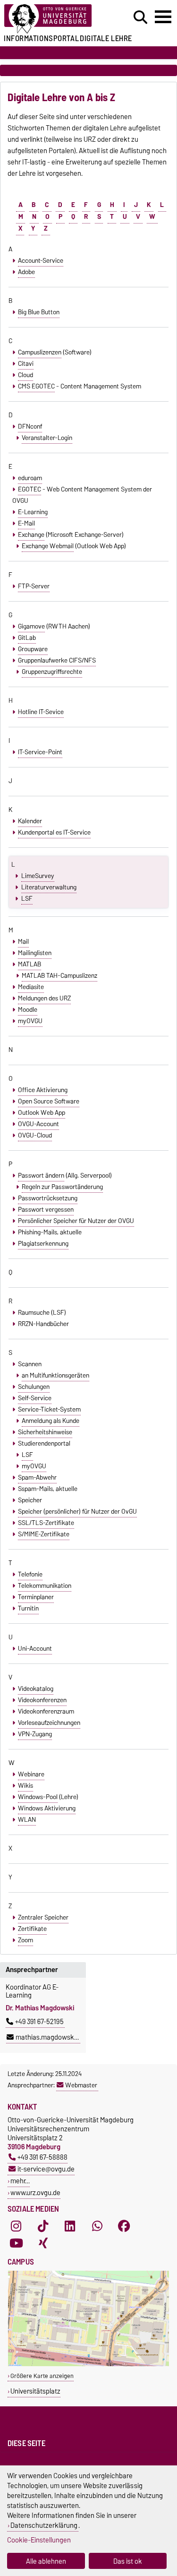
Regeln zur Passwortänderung (62, 1187)
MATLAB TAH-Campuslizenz (59, 975)
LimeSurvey (38, 876)
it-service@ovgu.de (46, 2169)
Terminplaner (36, 1597)
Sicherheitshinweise (45, 1432)
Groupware (33, 649)
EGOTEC (29, 489)
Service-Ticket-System (49, 1409)
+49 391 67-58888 (42, 2157)
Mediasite (31, 987)
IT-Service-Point (40, 752)
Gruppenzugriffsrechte (52, 672)
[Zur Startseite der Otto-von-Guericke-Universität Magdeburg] (55, 19)
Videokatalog (36, 1689)
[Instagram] (16, 2226)
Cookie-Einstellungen (39, 2540)
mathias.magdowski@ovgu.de (60, 2037)
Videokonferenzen (42, 1700)
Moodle (28, 1009)
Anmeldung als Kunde (51, 1421)
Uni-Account (35, 1648)
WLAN (27, 1819)
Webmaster (81, 2085)
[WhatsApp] (97, 2226)
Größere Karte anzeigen (42, 2376)
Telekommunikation (45, 1585)
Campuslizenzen (40, 352)
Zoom (25, 1940)
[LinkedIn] (70, 2226)
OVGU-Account (38, 1124)
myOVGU (30, 1021)
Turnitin (28, 1608)
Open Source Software (49, 1101)
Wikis (25, 1785)
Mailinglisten (35, 953)
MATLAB (29, 964)
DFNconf (30, 426)
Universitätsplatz (35, 2391)
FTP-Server (34, 586)
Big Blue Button (39, 312)
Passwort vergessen (46, 1209)
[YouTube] (16, 2243)
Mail (23, 941)
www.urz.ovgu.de (35, 2193)
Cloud (25, 375)
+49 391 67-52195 (39, 2022)
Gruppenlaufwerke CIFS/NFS (57, 660)
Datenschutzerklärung (44, 2525)
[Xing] (43, 2243)
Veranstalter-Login (47, 438)
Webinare (31, 1774)
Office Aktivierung (43, 1090)
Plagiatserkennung (43, 1243)
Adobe (26, 272)
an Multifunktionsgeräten (55, 1375)
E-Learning (33, 512)
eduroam (30, 478)
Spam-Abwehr (37, 1477)
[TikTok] (43, 2226)
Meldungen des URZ (44, 998)
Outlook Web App (42, 1112)
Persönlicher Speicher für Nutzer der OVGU (76, 1221)
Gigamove (31, 626)
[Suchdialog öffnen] (140, 17)
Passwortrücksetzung (48, 1198)
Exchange (31, 534)
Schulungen (34, 1387)
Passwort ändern (41, 1175)
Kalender (30, 821)
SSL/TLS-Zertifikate (46, 1523)
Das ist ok (128, 2561)
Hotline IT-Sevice (41, 712)
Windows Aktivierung (47, 1808)
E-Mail (26, 523)
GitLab (27, 638)
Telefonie (30, 1574)
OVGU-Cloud (35, 1135)
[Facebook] (124, 2226)
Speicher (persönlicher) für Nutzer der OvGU (77, 1511)
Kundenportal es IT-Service (54, 832)
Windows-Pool (38, 1797)
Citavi (26, 363)
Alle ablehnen (46, 2561)
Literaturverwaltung (49, 887)
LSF (27, 898)
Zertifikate (32, 1929)
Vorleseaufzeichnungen (49, 1723)
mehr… (20, 2181)
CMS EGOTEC (36, 386)
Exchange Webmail (48, 546)
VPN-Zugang (35, 1734)
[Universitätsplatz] (88, 2364)
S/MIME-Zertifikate (44, 1534)
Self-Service (35, 1398)
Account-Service (41, 260)
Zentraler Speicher (43, 1917)
